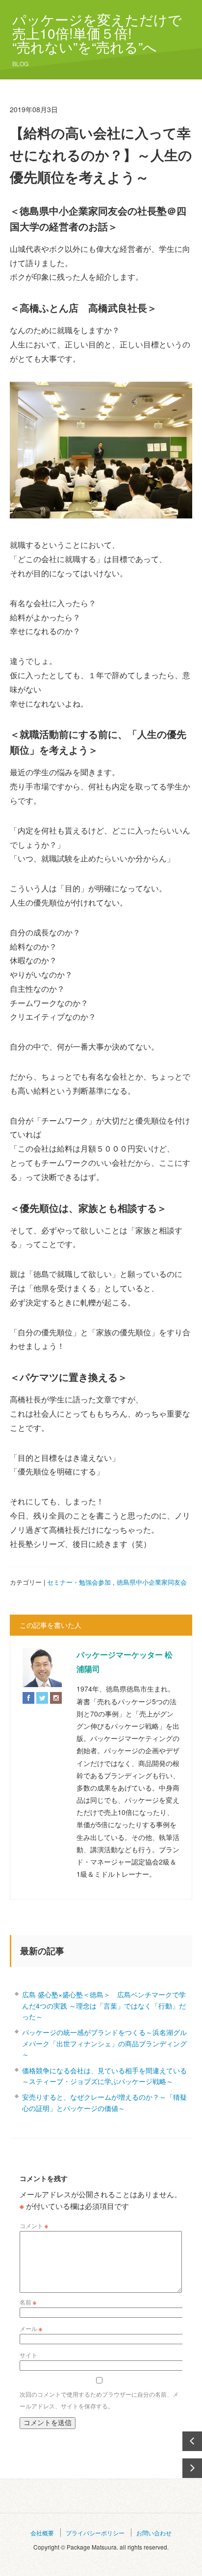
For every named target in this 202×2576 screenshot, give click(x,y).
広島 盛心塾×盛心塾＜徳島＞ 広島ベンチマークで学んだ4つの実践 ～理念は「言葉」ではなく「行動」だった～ (104, 2005)
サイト (28, 2355)
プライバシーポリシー (95, 2533)
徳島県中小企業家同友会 (152, 1582)
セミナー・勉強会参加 (79, 1582)
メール (31, 2328)
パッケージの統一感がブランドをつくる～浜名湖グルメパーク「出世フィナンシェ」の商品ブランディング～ (104, 2043)
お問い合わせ (154, 2533)
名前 (28, 2302)
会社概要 (42, 2533)
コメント (34, 2225)
